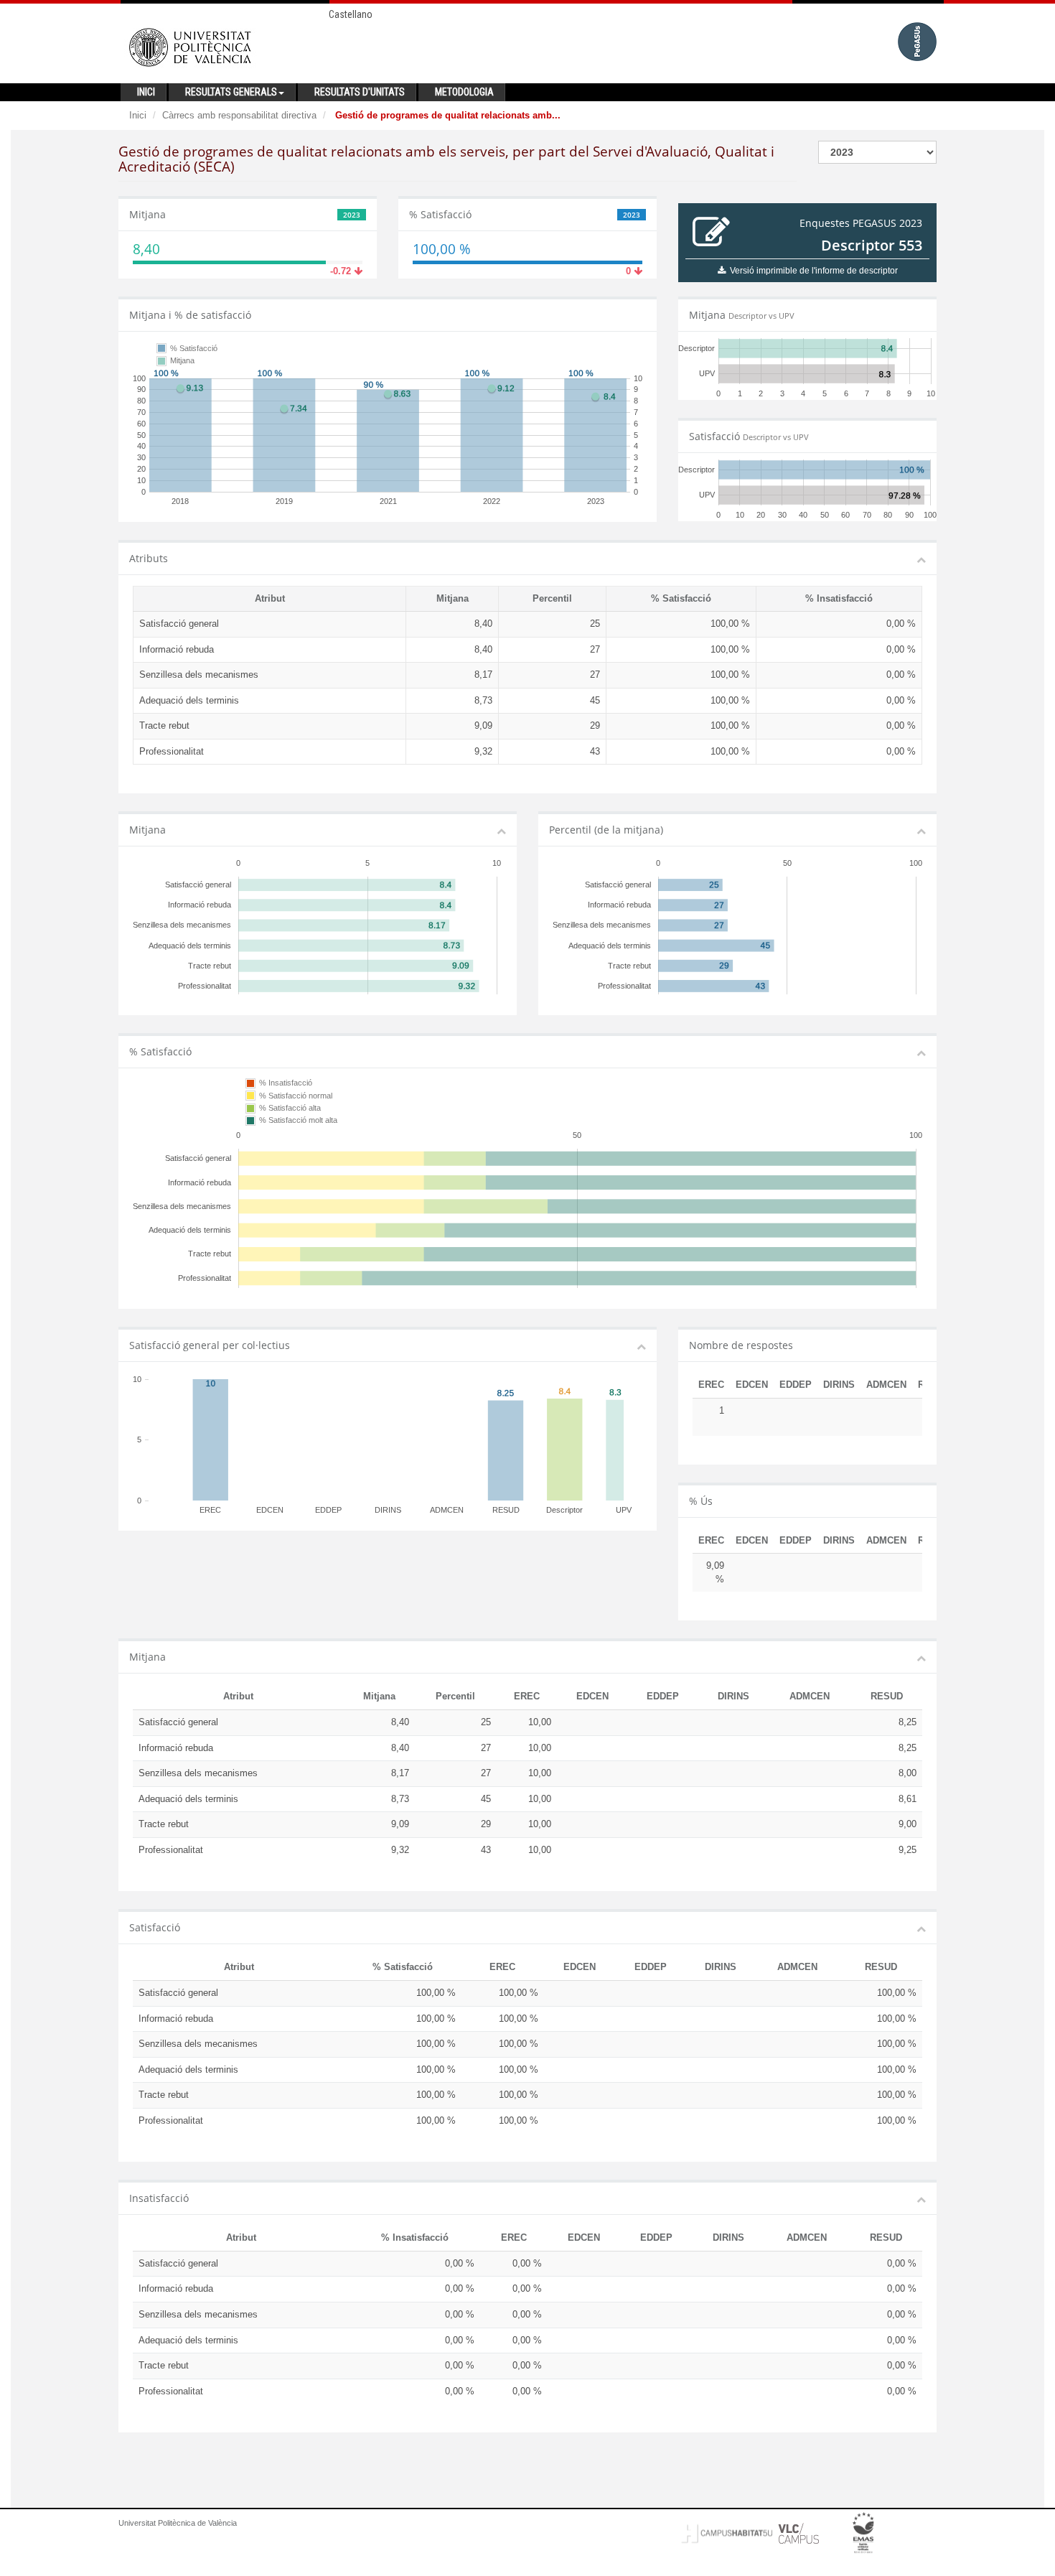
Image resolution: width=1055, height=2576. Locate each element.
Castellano (351, 14)
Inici (138, 115)
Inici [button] (146, 92)
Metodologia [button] (464, 92)
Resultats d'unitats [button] (360, 92)
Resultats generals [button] (231, 92)
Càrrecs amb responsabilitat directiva (239, 115)
